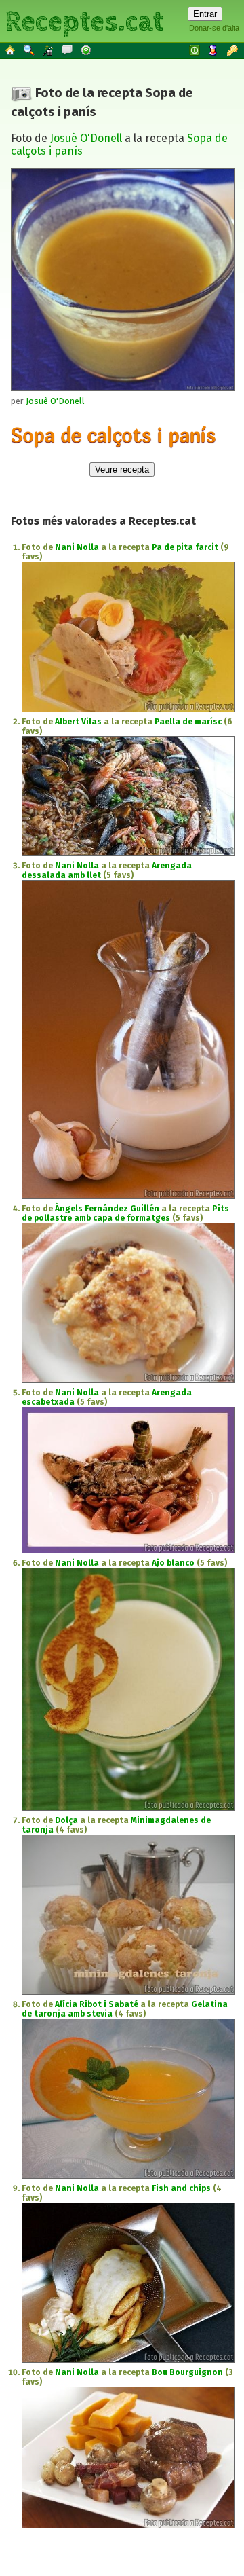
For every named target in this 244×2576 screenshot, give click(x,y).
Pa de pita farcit (185, 547)
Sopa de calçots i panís (113, 435)
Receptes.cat (84, 20)
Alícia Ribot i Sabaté (97, 2004)
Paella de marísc (188, 722)
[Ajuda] (87, 50)
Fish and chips (181, 2188)
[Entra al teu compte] (195, 50)
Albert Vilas (78, 722)
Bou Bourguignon (187, 2372)
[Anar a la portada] (11, 50)
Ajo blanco (173, 1563)
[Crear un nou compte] (214, 50)
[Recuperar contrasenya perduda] (233, 50)
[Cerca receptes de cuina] (30, 50)
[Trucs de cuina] (49, 50)
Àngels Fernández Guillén (107, 1209)
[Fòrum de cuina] (68, 50)
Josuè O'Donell (86, 138)
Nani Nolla (77, 547)
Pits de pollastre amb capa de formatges (125, 1213)
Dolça (66, 1820)
